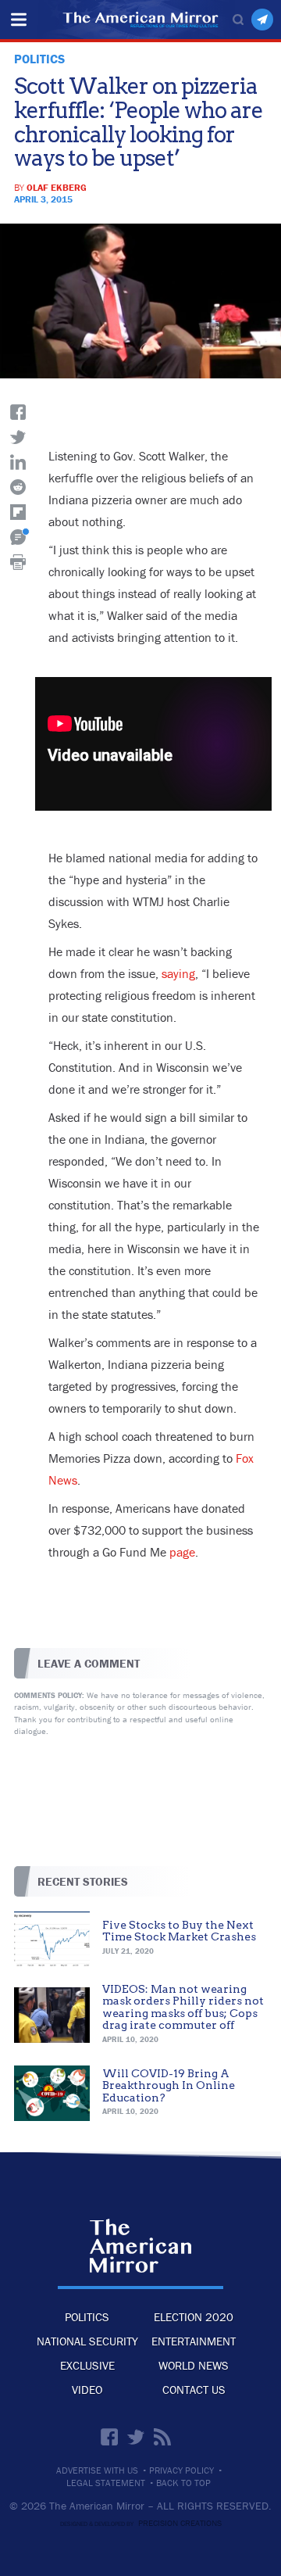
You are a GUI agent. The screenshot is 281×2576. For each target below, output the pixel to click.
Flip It (18, 512)
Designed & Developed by (141, 2524)
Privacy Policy (181, 2470)
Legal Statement (106, 2483)
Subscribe (262, 20)
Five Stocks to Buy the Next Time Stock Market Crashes (179, 1931)
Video (87, 2390)
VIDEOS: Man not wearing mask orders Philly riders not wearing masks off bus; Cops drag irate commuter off (183, 2007)
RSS (162, 2437)
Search (238, 20)
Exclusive (87, 2365)
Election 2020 (194, 2317)
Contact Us (194, 2390)
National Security (87, 2341)
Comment (18, 537)
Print (18, 562)
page (182, 1552)
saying (178, 973)
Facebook (109, 2437)
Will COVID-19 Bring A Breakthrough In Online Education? (169, 2085)
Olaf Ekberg (57, 187)
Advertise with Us (97, 2470)
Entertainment (194, 2341)
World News (194, 2365)
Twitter (136, 2437)
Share (18, 412)
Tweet (18, 437)
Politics (87, 2317)
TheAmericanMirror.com (140, 2246)
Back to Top (183, 2483)
